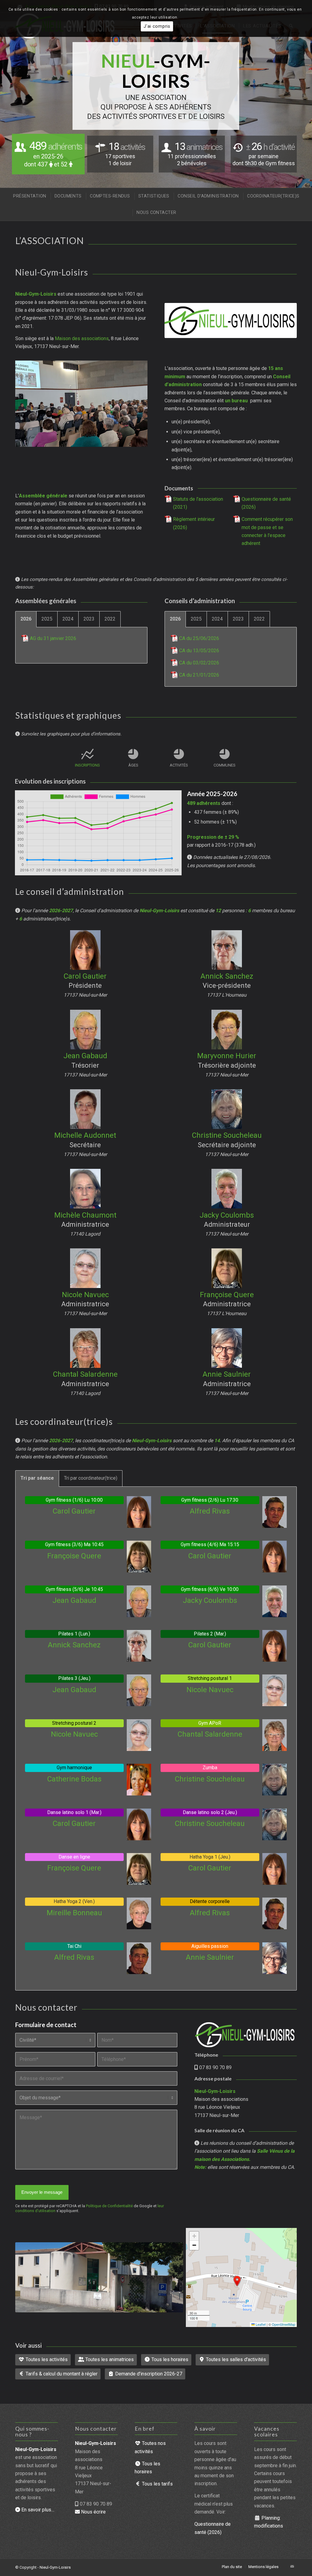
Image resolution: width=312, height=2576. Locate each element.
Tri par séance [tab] (37, 1478)
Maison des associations (82, 338)
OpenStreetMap (284, 2324)
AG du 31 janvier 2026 (53, 638)
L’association (50, 240)
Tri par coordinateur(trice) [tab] (91, 1478)
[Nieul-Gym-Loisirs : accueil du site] (245, 2035)
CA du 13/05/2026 (199, 651)
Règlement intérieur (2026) (194, 523)
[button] (237, 2281)
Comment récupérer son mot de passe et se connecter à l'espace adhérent (267, 531)
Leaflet (260, 2324)
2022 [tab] (110, 619)
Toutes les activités (46, 2359)
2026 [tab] (26, 619)
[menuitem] (29, 196)
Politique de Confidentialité (109, 2206)
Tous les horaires (169, 2359)
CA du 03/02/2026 (199, 663)
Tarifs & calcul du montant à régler (61, 2374)
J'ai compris (157, 26)
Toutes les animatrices (109, 2359)
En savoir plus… (37, 2510)
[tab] (87, 762)
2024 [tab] (68, 619)
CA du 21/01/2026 (199, 675)
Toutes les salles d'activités (235, 2359)
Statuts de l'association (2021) (198, 503)
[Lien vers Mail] (292, 2567)
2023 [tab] (89, 619)
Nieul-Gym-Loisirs (55, 2567)
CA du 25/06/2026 (199, 638)
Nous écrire (93, 2512)
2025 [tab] (47, 619)
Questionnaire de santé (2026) (266, 503)
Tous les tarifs (157, 2484)
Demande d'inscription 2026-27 (148, 2374)
